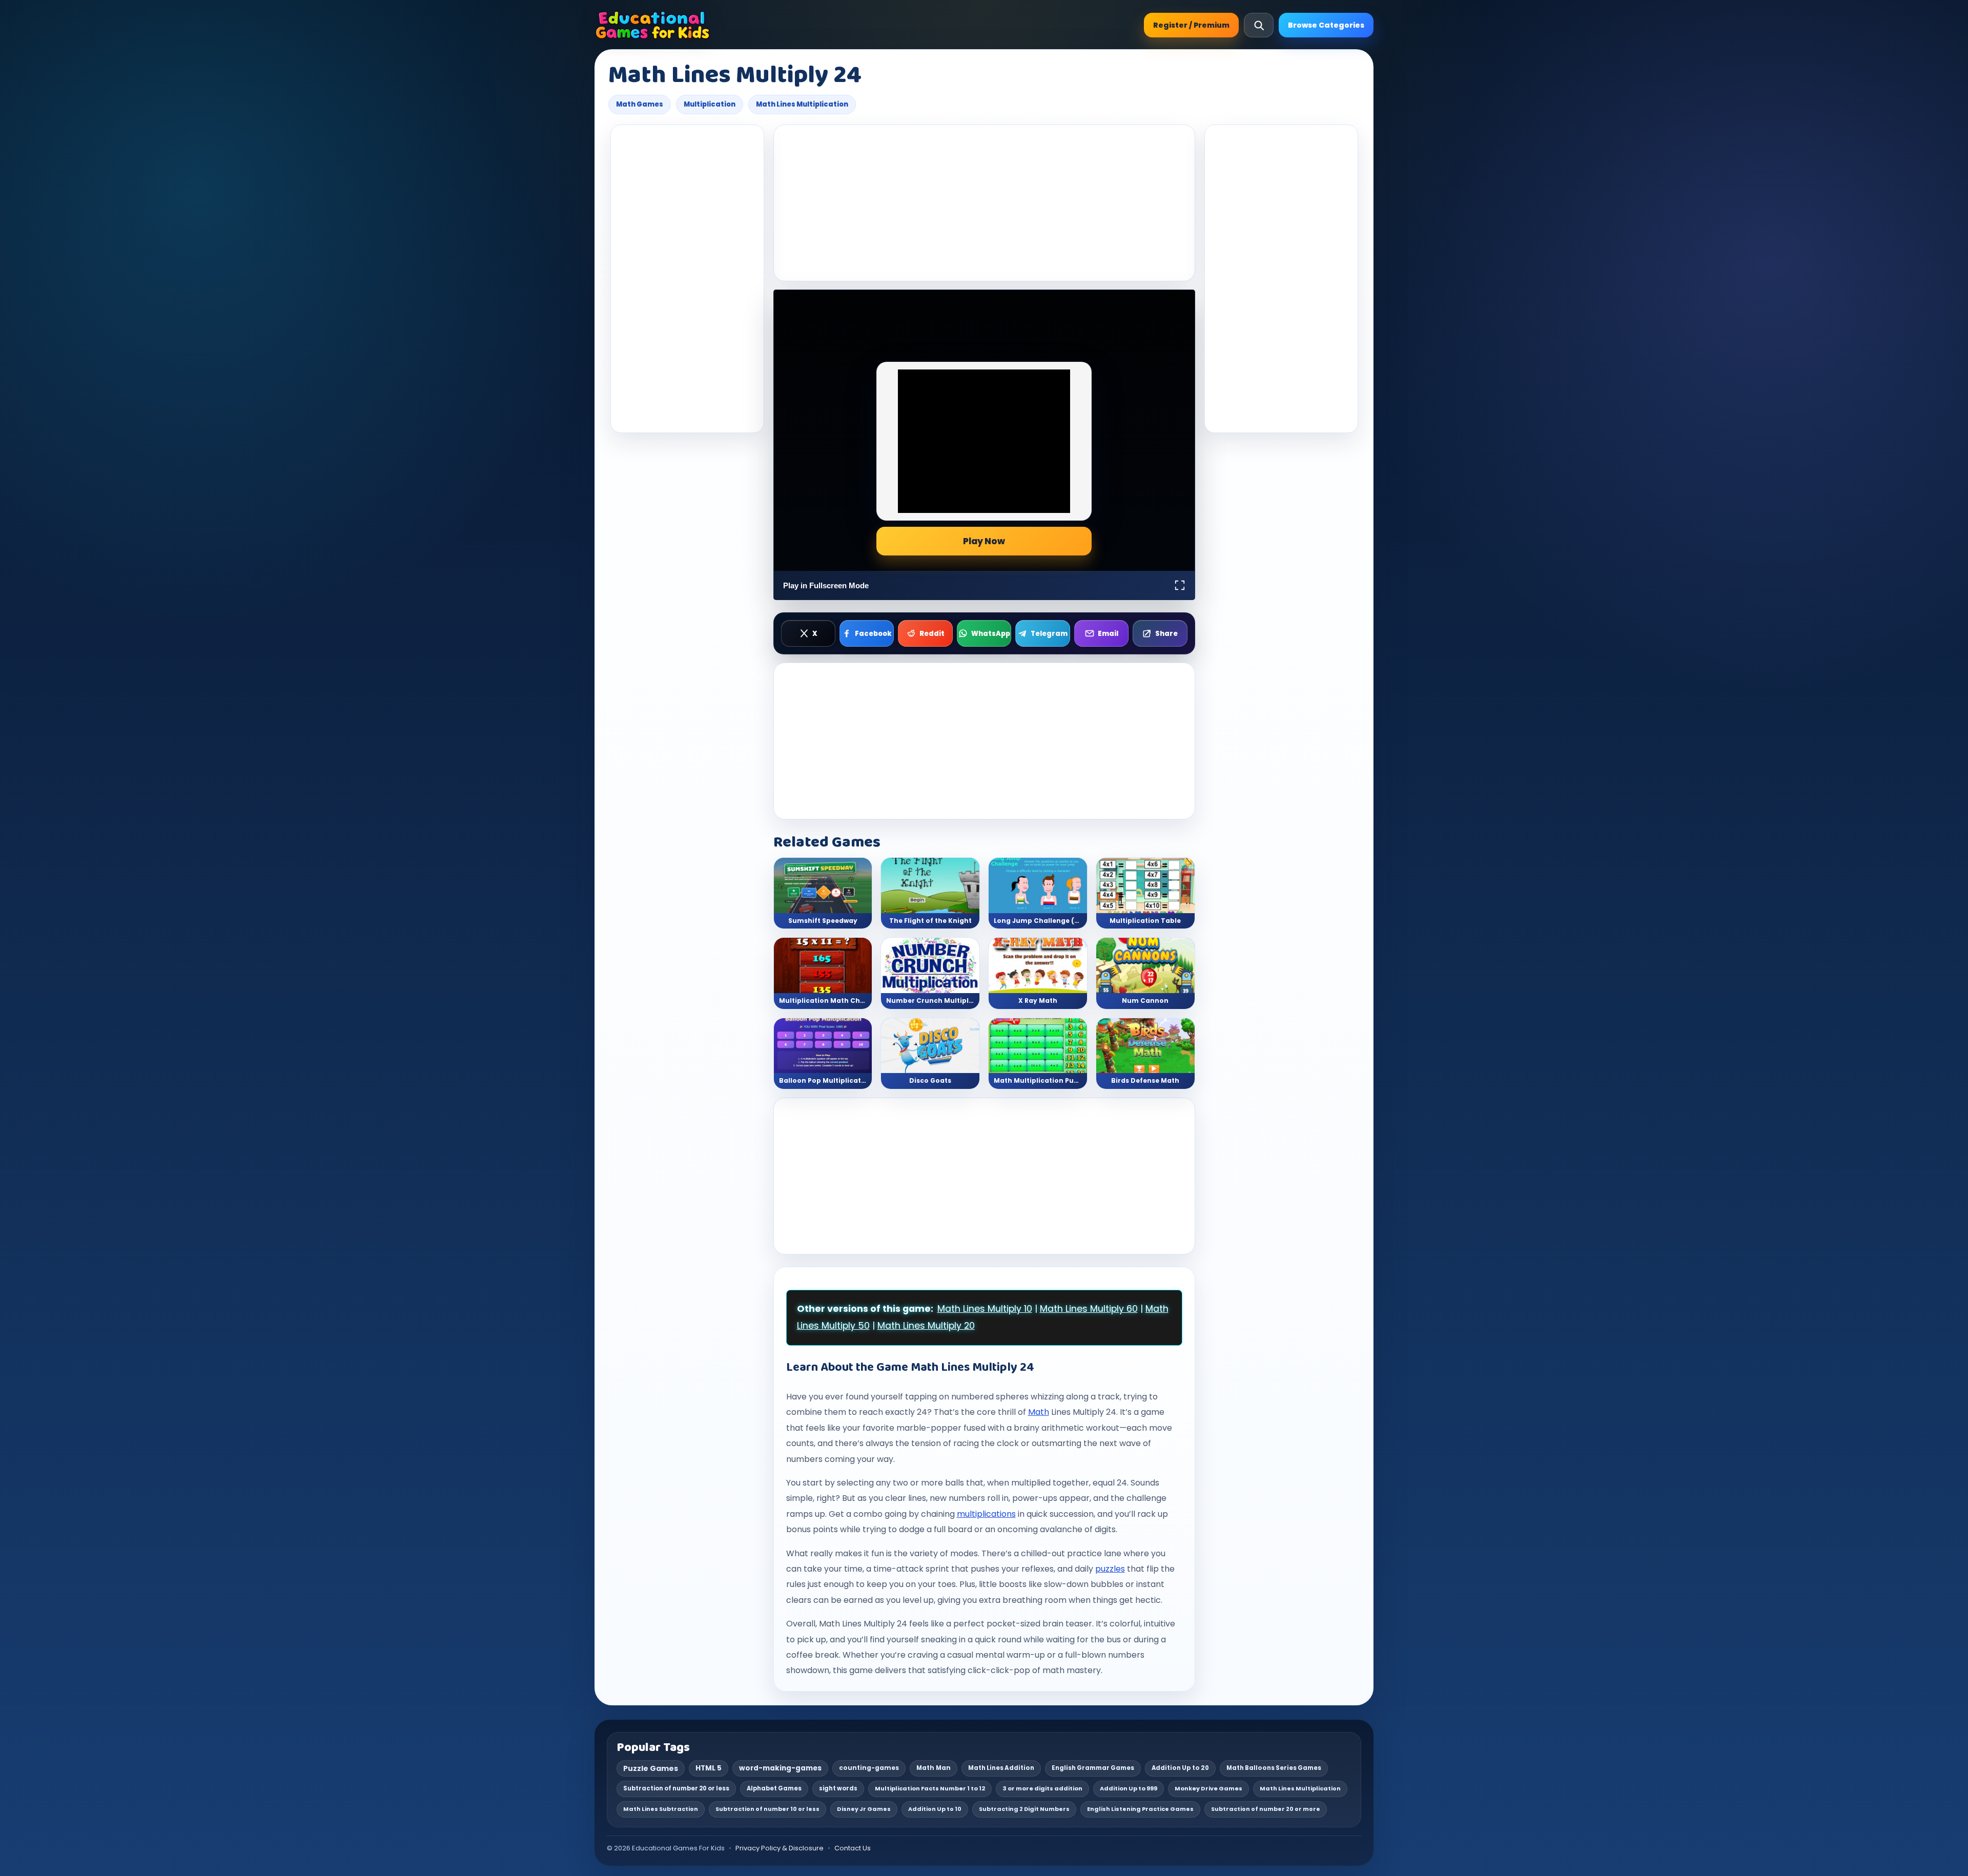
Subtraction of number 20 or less (676, 1788)
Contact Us (853, 1848)
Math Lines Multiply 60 (1089, 1309)
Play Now (984, 541)
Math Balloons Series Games (1274, 1768)
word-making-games (780, 1768)
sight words (838, 1788)
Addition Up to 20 (1180, 1768)
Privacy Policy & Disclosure (780, 1848)
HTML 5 (709, 1768)
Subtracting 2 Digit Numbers (1024, 1809)
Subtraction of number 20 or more (1266, 1809)
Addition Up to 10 (935, 1809)
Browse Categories (1326, 25)
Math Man (934, 1768)
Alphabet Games (774, 1788)
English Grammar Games (1093, 1768)
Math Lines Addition (1001, 1768)
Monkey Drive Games (1208, 1788)
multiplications (986, 1514)
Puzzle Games (651, 1768)
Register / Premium (1191, 25)
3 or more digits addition (1042, 1788)
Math (1039, 1412)
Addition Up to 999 (1129, 1788)
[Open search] (1259, 25)
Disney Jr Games (864, 1809)
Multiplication (710, 104)
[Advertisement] (687, 279)
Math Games (640, 104)
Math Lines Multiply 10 (985, 1309)
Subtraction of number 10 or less (767, 1809)
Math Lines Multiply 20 (926, 1326)
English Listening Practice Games (1140, 1809)
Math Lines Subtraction (661, 1809)
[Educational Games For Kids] (653, 25)
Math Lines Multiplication (802, 104)
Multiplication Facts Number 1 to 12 (930, 1788)
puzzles (1110, 1569)
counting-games (869, 1768)
